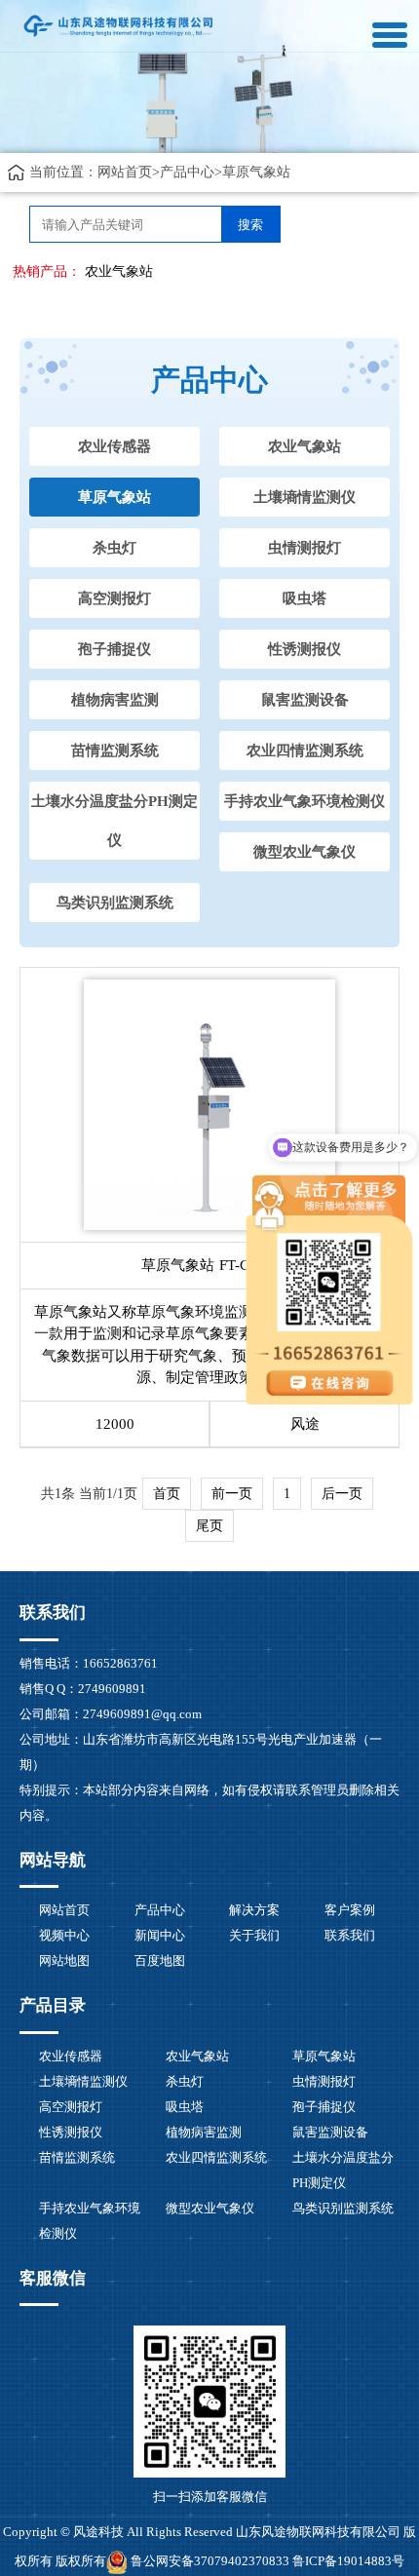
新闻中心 (160, 1935)
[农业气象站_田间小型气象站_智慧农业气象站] (119, 25)
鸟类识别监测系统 (115, 903)
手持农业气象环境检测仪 (305, 801)
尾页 (209, 1526)
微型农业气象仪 (305, 852)
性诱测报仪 (305, 649)
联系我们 (350, 1935)
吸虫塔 (305, 598)
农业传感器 (114, 446)
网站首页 (125, 172)
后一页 (342, 1494)
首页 (167, 1494)
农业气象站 (119, 271)
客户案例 (350, 1910)
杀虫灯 (114, 548)
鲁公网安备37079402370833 (210, 2561)
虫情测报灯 (305, 548)
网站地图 (64, 1961)
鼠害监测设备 (305, 700)
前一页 (232, 1494)
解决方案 (254, 1910)
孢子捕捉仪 (114, 649)
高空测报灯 (114, 598)
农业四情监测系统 (305, 750)
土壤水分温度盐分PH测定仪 (114, 821)
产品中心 (187, 172)
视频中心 (64, 1935)
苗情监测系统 (115, 750)
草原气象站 (256, 172)
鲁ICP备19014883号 (348, 2561)
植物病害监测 (115, 700)
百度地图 (160, 1961)
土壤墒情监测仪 (305, 497)
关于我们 (254, 1935)
